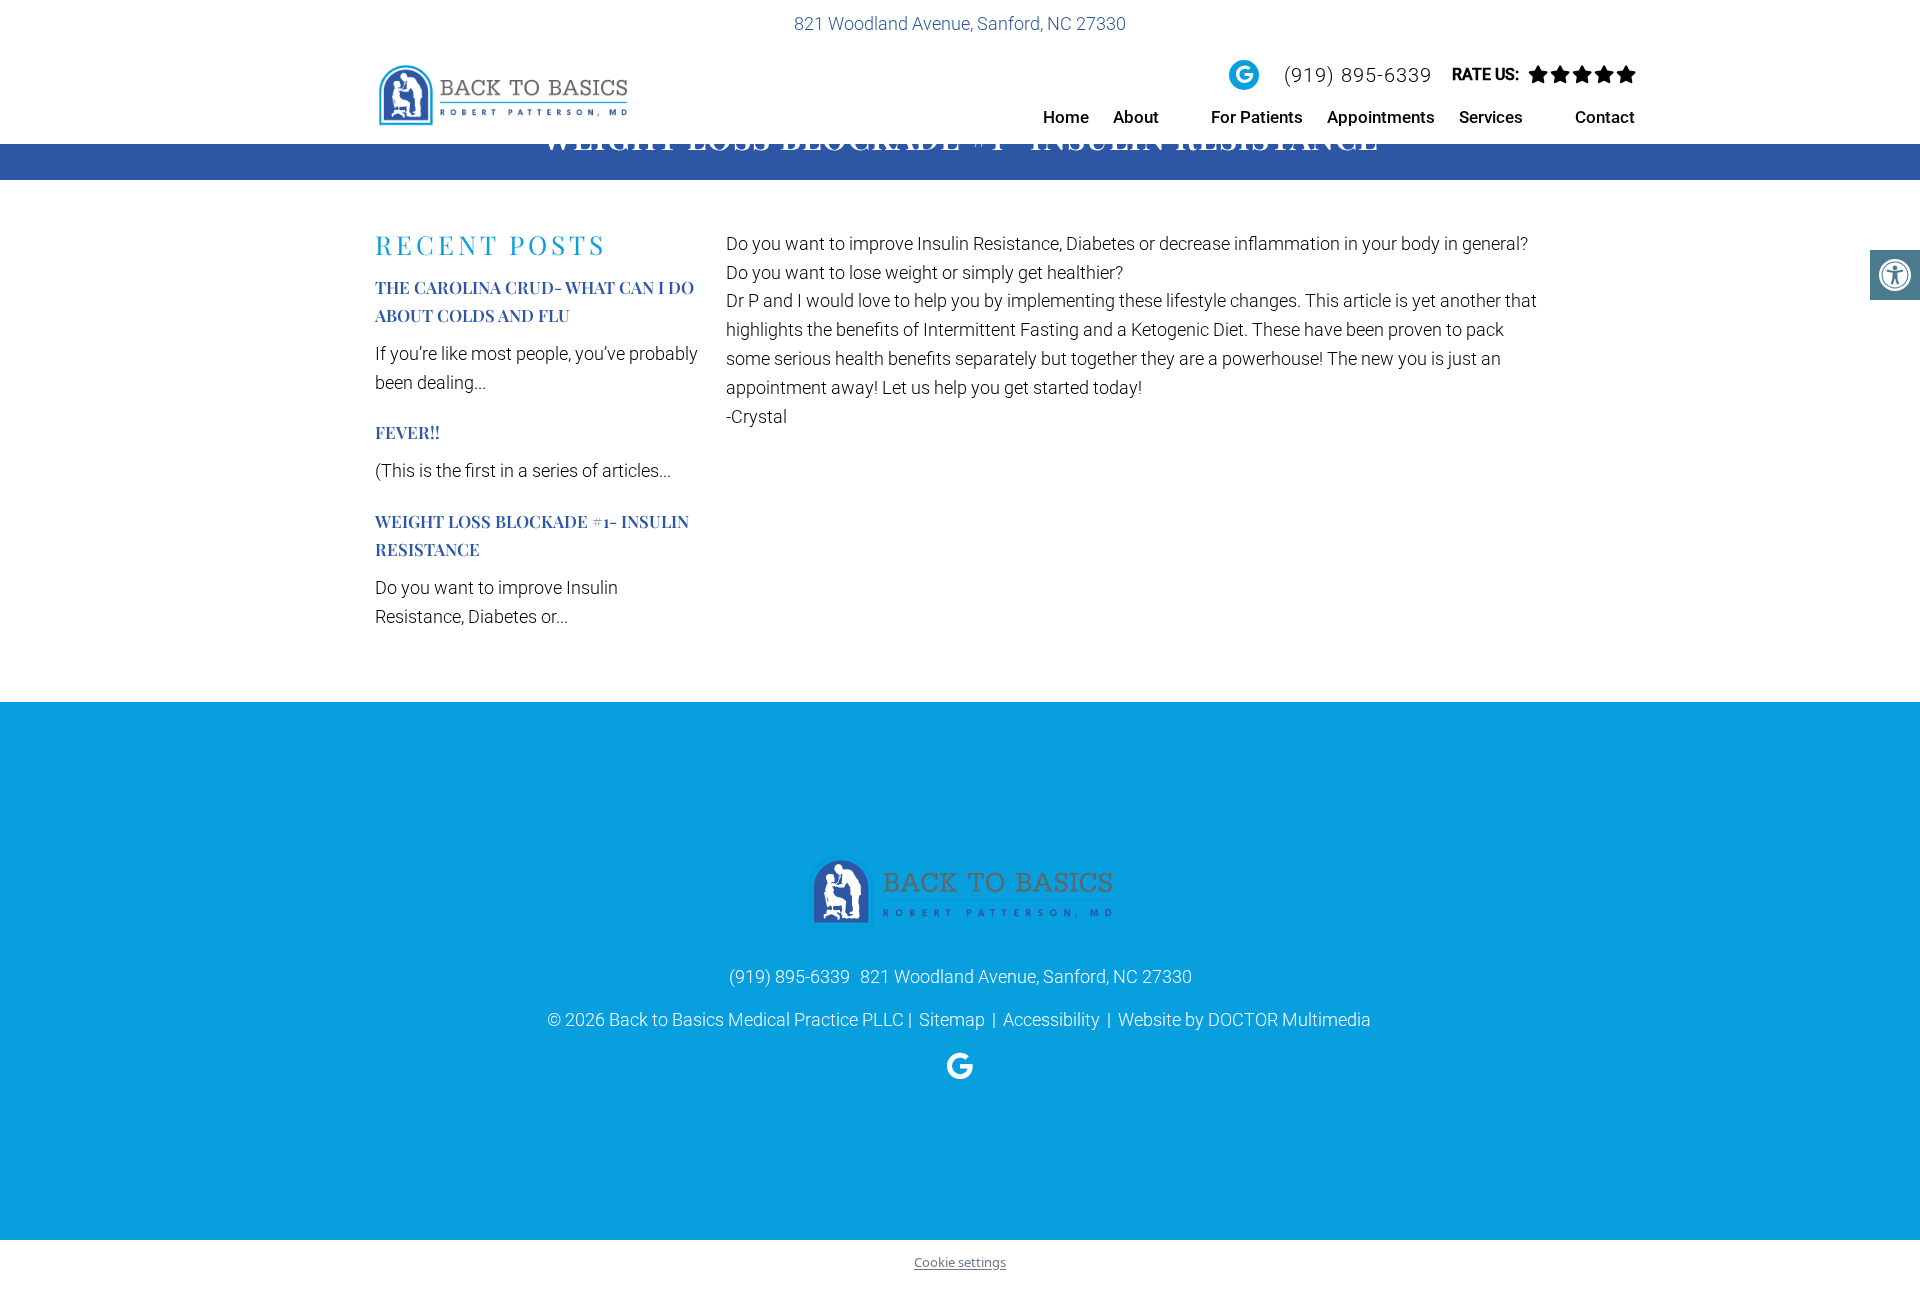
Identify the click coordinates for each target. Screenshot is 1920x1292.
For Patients (1257, 117)
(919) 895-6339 (1358, 75)
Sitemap (952, 1019)
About (1136, 117)
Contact (1605, 117)
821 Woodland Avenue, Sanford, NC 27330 (960, 23)
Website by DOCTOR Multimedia (1244, 1019)
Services (1491, 117)
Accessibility (1051, 1019)
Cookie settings (960, 1262)
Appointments (1381, 117)
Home (1066, 117)
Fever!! (407, 432)
